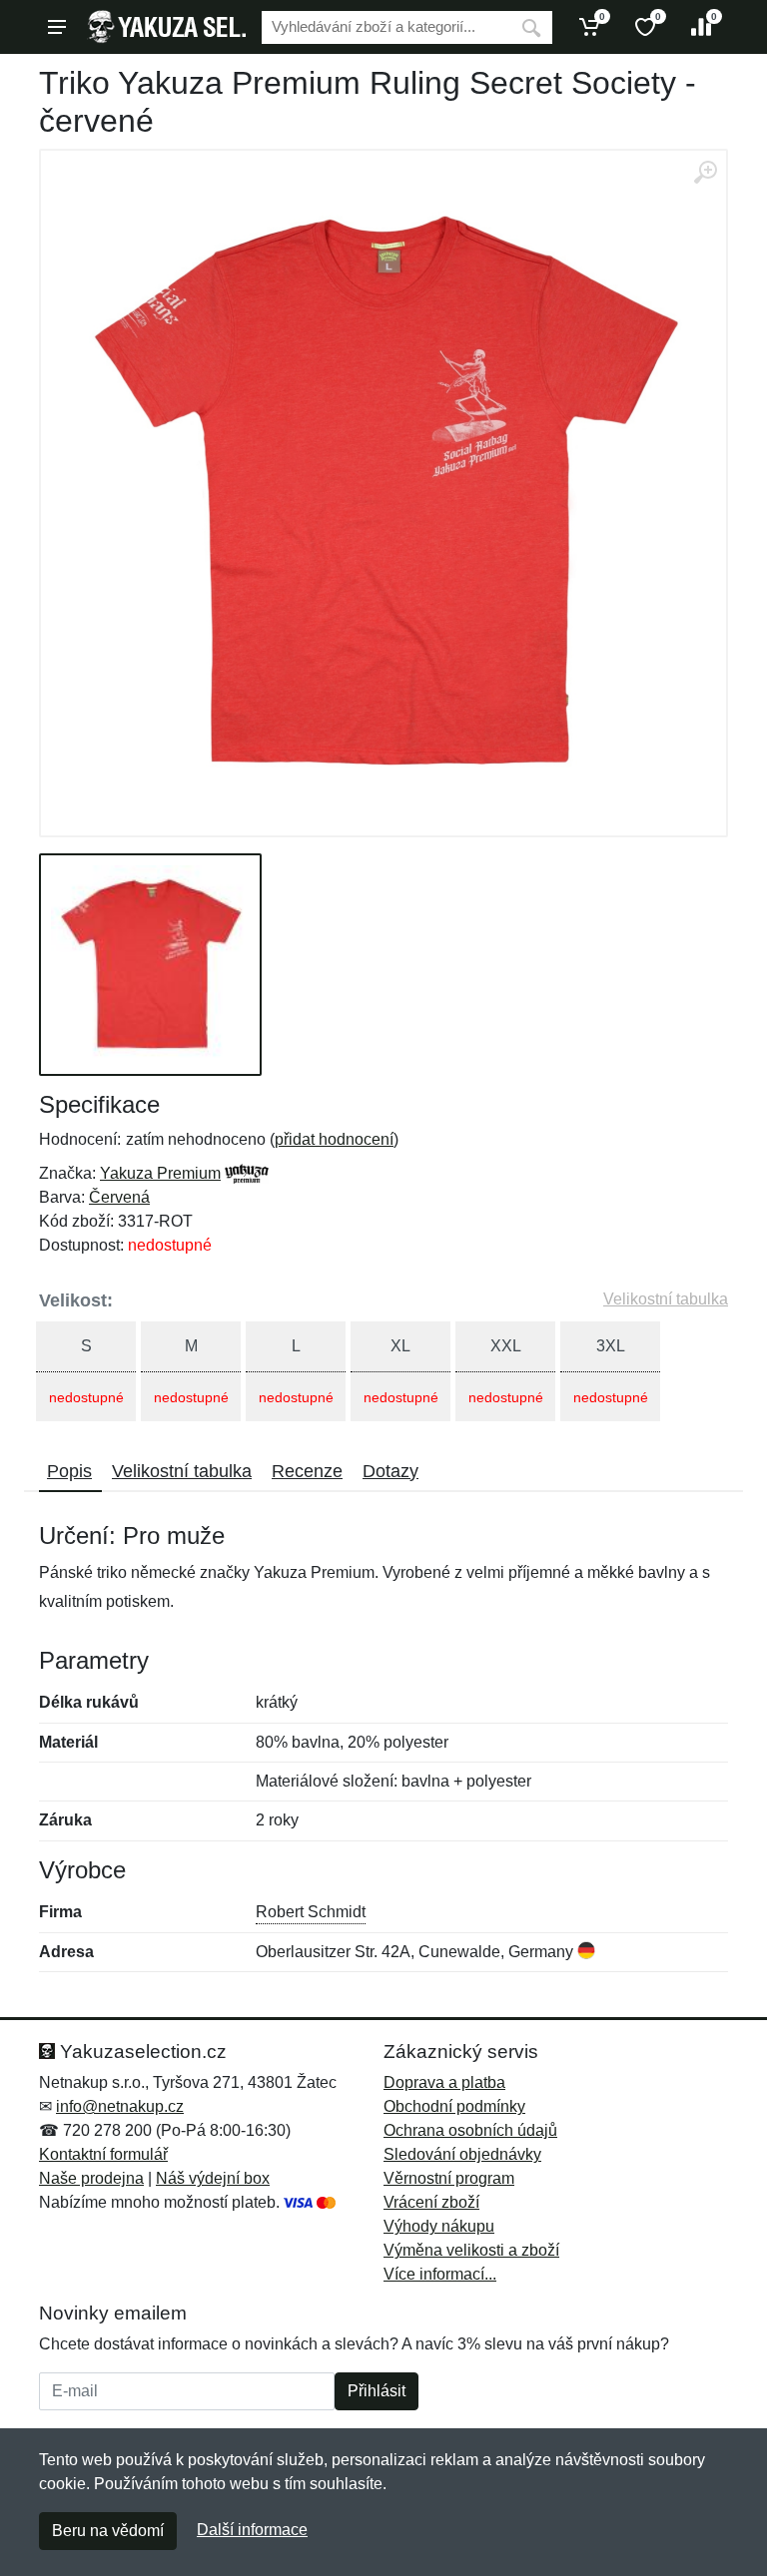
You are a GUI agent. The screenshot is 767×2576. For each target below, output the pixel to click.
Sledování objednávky (462, 2154)
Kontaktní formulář (103, 2154)
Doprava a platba (444, 2082)
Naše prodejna (91, 2178)
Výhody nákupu (439, 2226)
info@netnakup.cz (120, 2106)
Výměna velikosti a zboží (471, 2250)
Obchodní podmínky (454, 2106)
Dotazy (390, 1471)
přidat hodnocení (334, 1139)
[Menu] (57, 27)
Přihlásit (377, 2391)
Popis (69, 1471)
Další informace (252, 2530)
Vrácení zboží (431, 2202)
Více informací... (440, 2274)
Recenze (307, 1471)
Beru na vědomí (108, 2531)
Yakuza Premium (160, 1173)
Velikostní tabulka (666, 1299)
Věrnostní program (449, 2178)
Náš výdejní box (213, 2178)
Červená (119, 1197)
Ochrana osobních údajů (470, 2130)
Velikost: (76, 1300)
